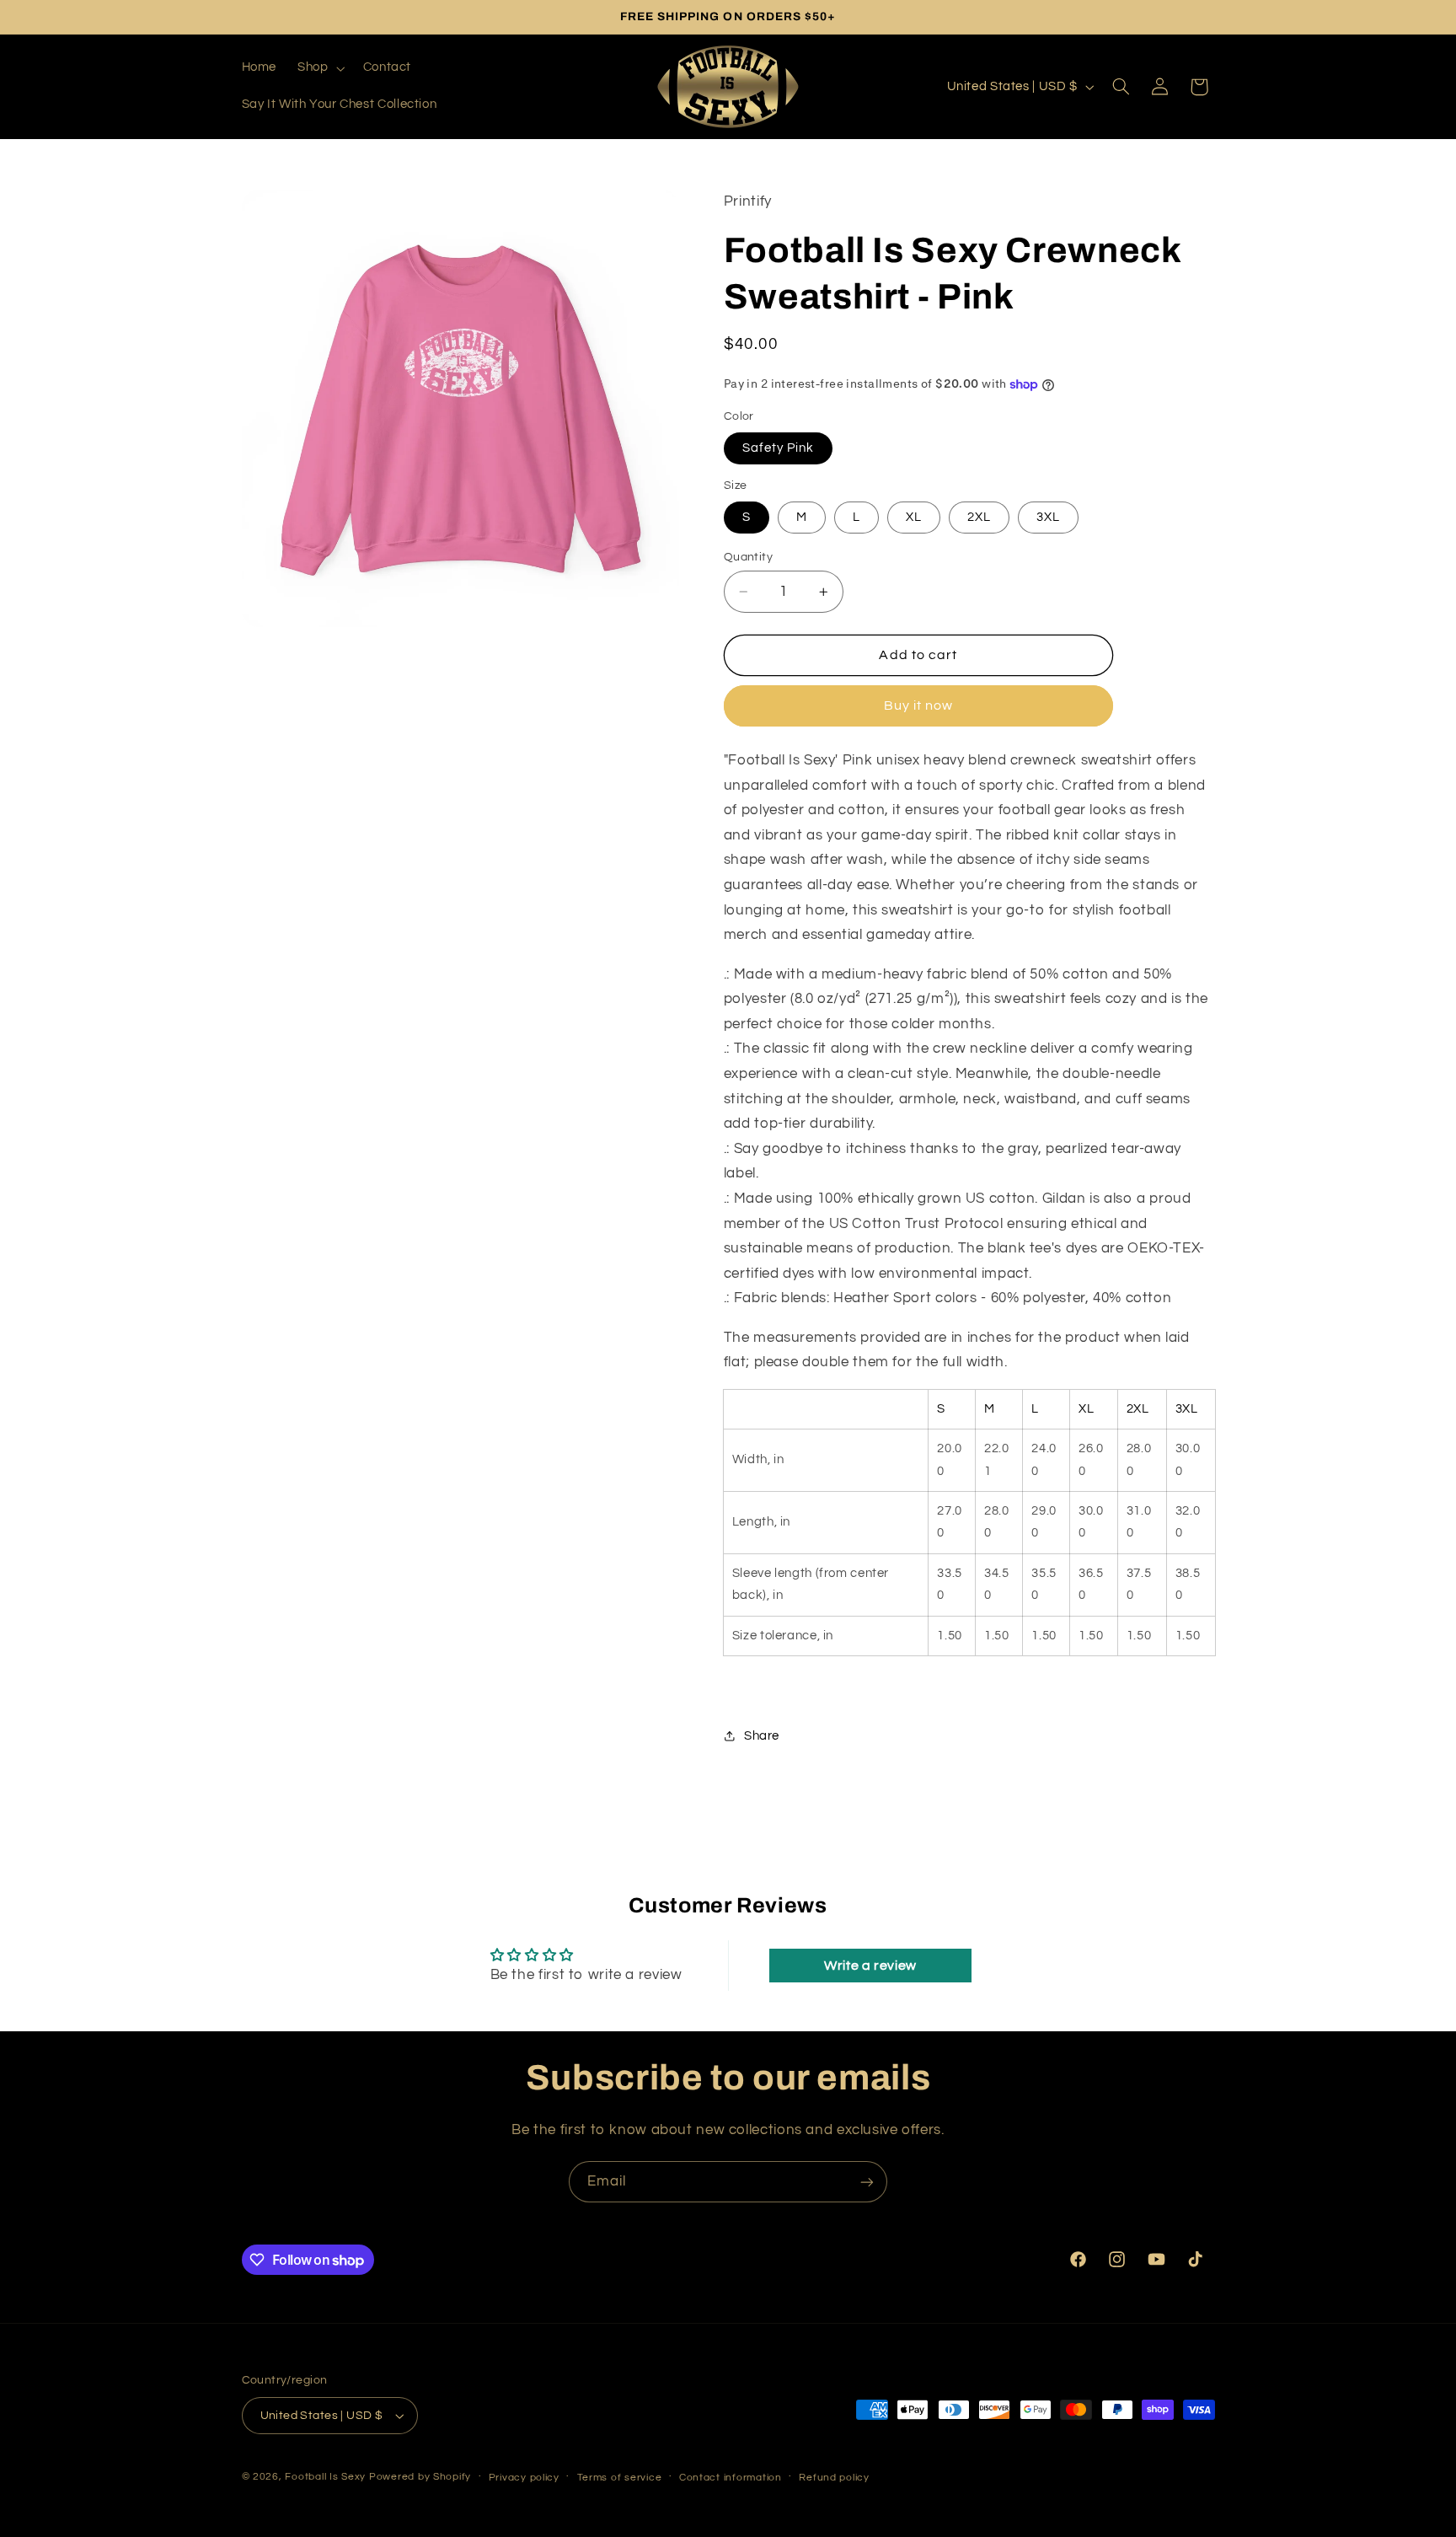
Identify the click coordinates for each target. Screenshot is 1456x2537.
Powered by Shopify (420, 2477)
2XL (979, 517)
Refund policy (834, 2478)
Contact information (731, 2478)
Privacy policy (524, 2478)
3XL (1048, 517)
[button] (320, 68)
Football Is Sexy (325, 2477)
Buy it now (919, 705)
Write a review (870, 1966)
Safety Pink (779, 448)
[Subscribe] (867, 2182)
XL (914, 517)
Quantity (748, 557)
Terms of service (620, 2478)
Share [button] (762, 1736)
